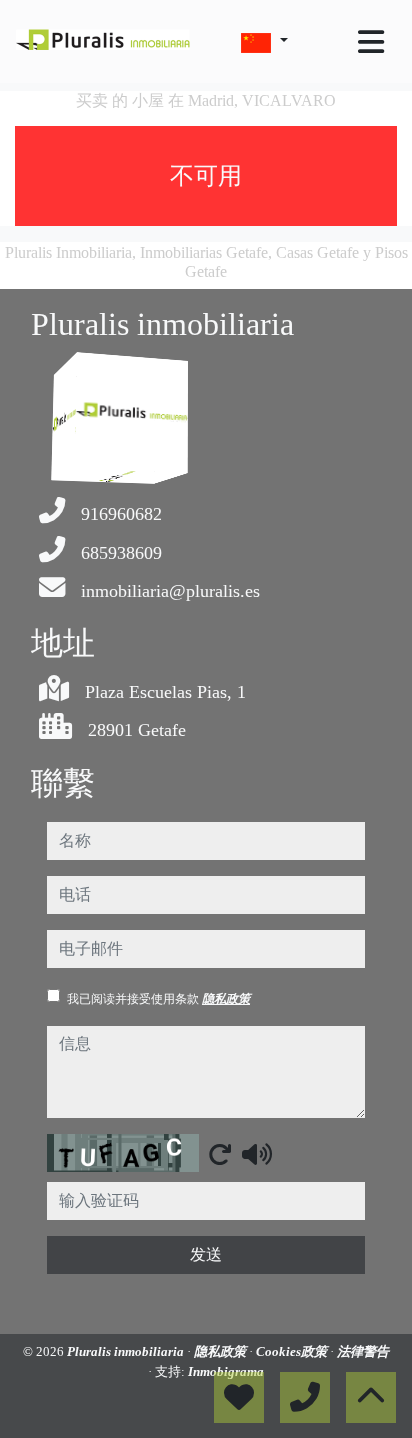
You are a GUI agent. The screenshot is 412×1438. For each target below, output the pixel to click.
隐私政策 (226, 999)
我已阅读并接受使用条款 (158, 999)
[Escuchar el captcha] (257, 1154)
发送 (206, 1254)
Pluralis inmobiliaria (127, 1351)
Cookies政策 (293, 1351)
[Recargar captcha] (220, 1154)
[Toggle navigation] (371, 42)
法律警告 (363, 1351)
